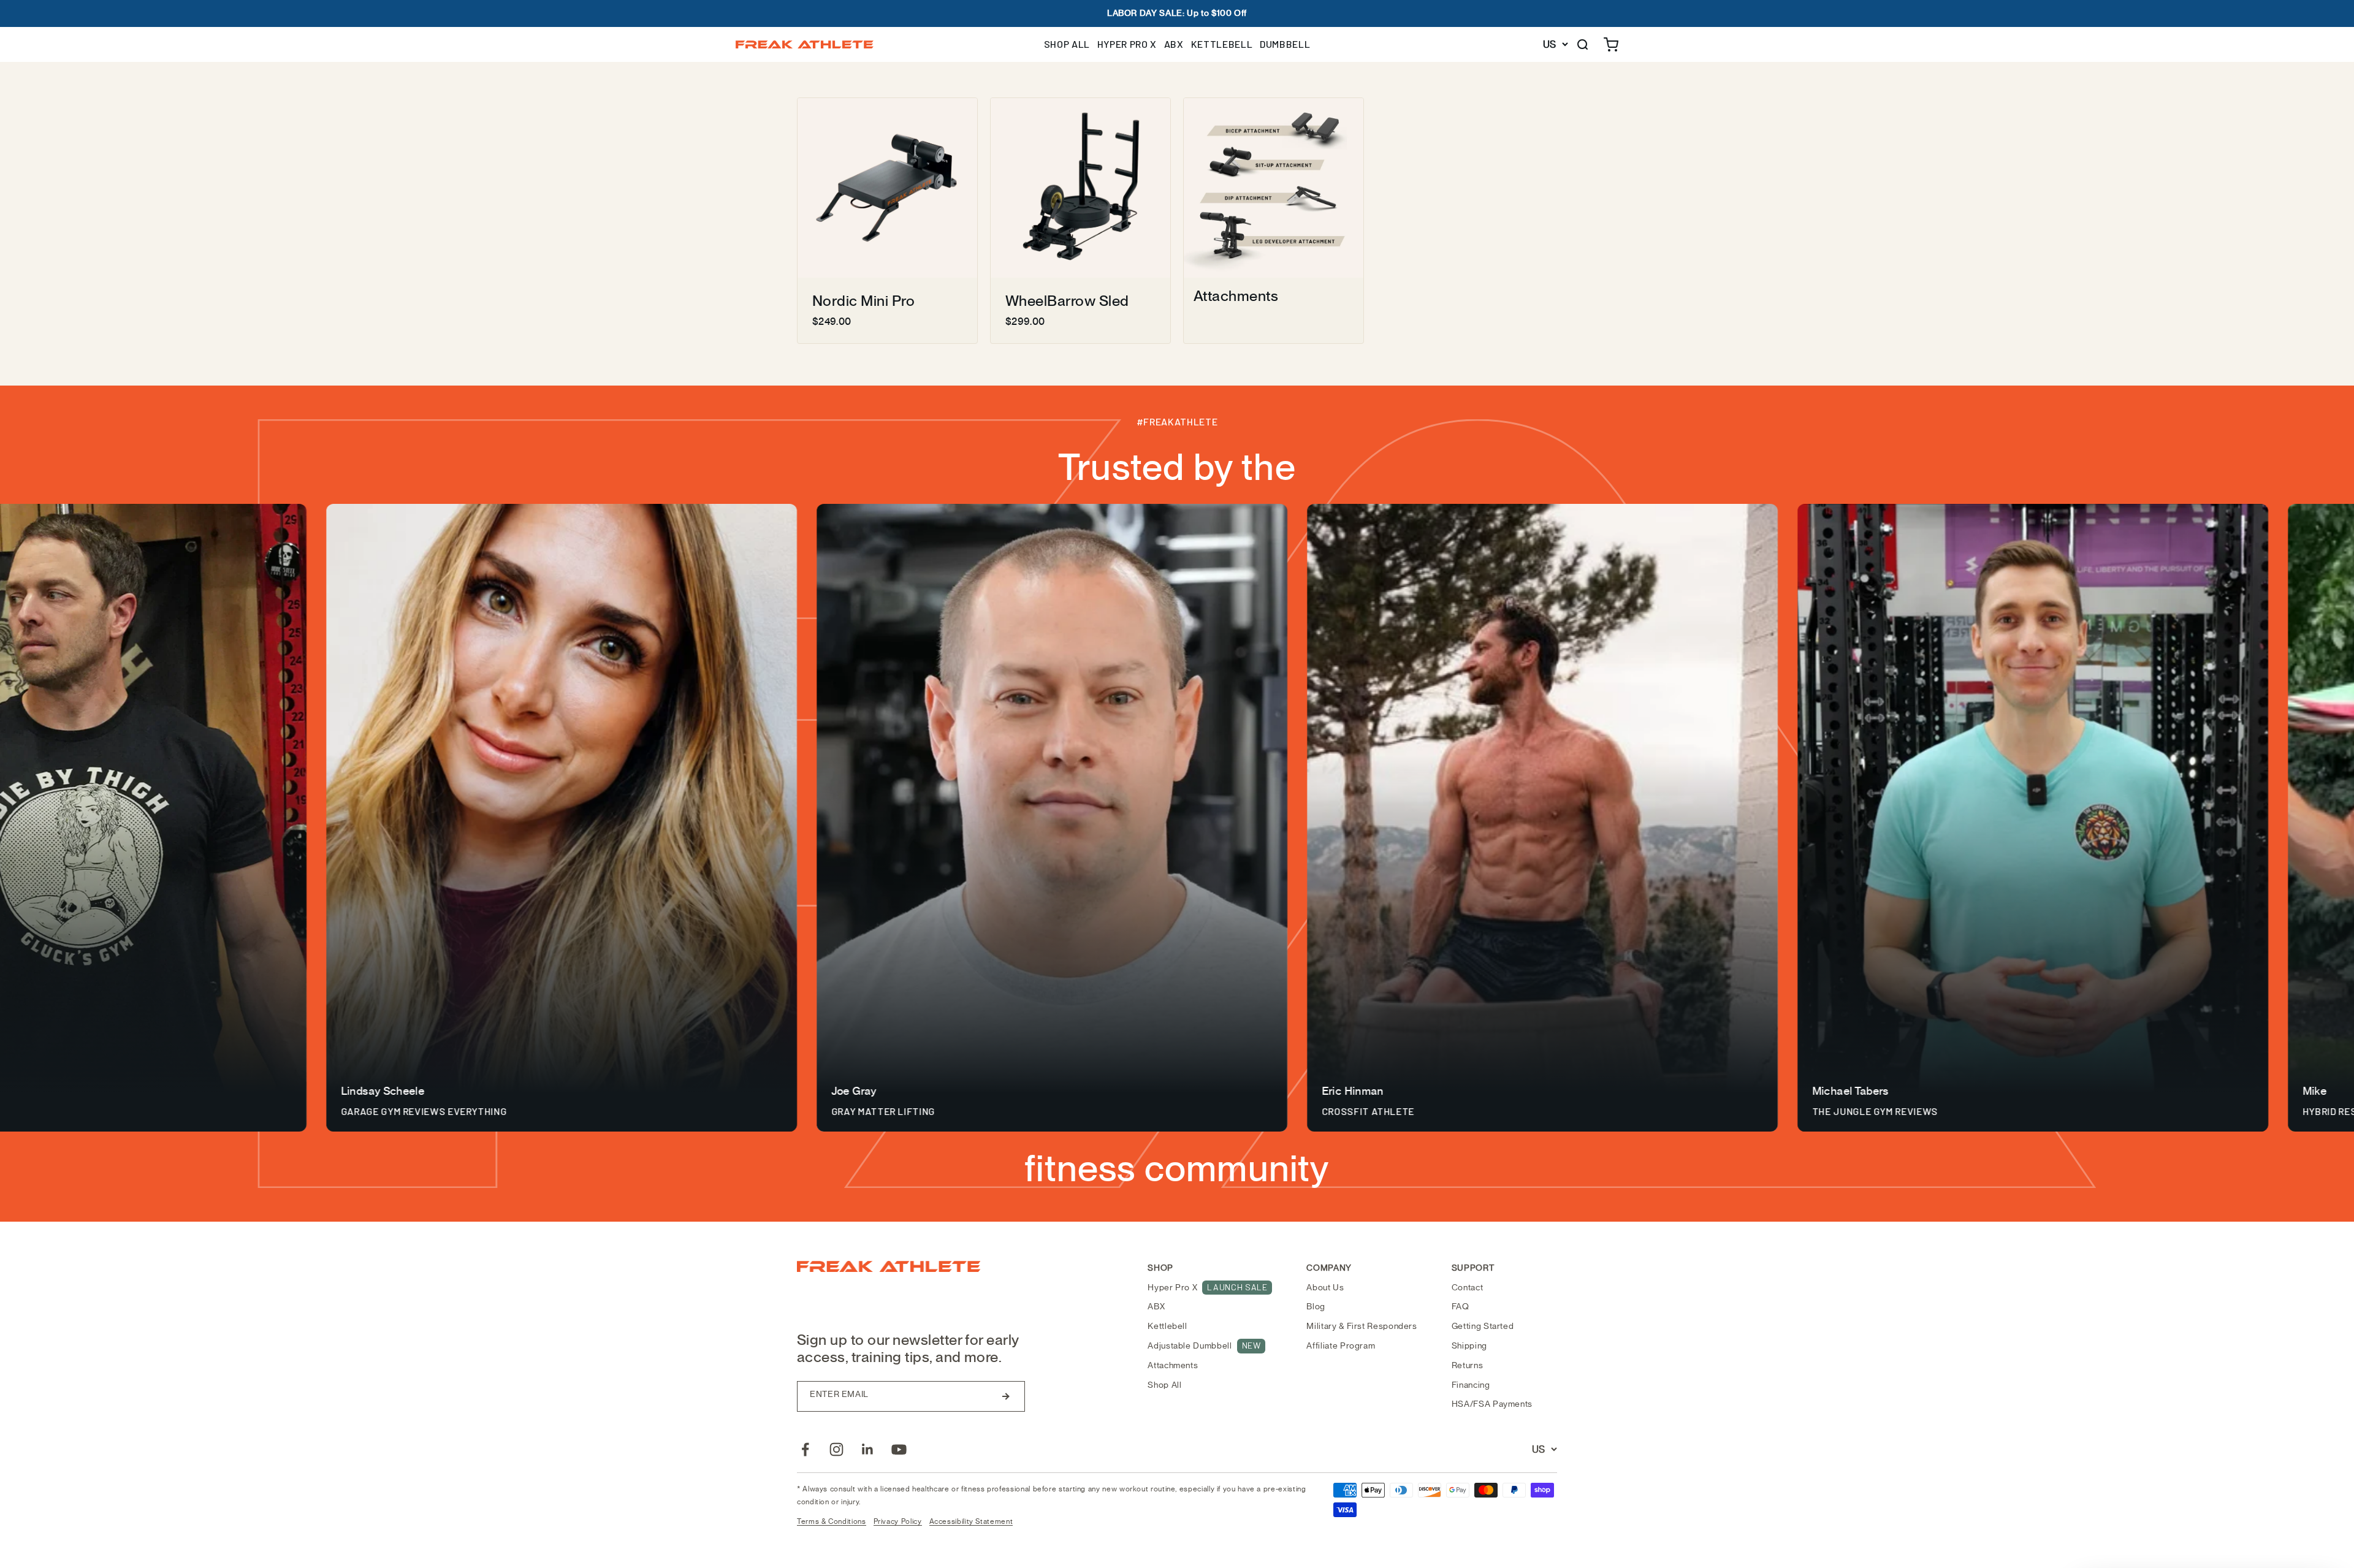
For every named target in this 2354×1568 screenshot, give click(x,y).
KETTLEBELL (1222, 44)
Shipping (1469, 1346)
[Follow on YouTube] (899, 1449)
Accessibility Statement (971, 1521)
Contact (1467, 1288)
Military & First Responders (1362, 1326)
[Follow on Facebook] (805, 1449)
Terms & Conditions (832, 1521)
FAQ (1461, 1307)
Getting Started (1483, 1326)
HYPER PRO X (1127, 44)
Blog (1316, 1307)
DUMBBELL (1285, 44)
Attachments (1173, 1365)
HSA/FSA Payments (1492, 1404)
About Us (1325, 1288)
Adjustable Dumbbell (1204, 1345)
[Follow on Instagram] (836, 1449)
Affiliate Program (1341, 1346)
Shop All (1164, 1385)
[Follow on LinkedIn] (868, 1449)
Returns (1467, 1365)
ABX (1174, 44)
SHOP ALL (1067, 44)
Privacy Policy (898, 1521)
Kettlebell (1167, 1326)
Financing (1471, 1385)
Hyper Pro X (1207, 1287)
